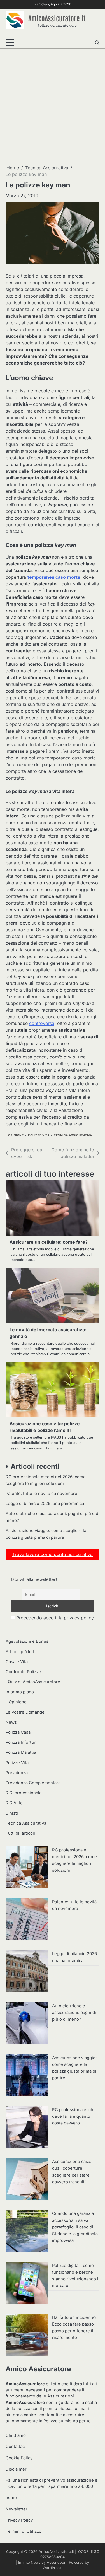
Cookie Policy (19, 2458)
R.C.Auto (14, 1803)
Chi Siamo (16, 2435)
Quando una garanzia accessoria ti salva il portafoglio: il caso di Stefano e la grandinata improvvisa (75, 2227)
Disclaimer (16, 2469)
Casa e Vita (17, 1662)
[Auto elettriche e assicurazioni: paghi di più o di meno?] (27, 2024)
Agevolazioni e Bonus (27, 1641)
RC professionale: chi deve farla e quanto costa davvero (73, 2116)
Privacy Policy (19, 2520)
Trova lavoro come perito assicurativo (53, 1554)
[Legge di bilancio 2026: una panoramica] (27, 1972)
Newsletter (17, 2509)
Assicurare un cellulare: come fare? (49, 1242)
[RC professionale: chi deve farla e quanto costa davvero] (27, 2128)
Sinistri (13, 1813)
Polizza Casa (18, 1732)
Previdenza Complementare (33, 1783)
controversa (42, 1023)
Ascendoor (56, 2562)
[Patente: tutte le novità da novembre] (27, 1920)
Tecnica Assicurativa (73, 1135)
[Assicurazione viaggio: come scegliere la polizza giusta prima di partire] (27, 2076)
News (11, 1722)
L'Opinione (15, 1135)
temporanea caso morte (54, 577)
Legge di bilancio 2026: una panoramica (45, 1504)
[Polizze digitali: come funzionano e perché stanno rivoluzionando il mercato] (27, 2284)
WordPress (52, 2568)
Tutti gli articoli (20, 1833)
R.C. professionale (24, 1793)
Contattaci (16, 2447)
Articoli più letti (21, 1652)
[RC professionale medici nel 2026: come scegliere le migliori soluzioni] (27, 1868)
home (11, 2498)
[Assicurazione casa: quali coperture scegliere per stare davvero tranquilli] (27, 2180)
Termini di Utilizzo (24, 2531)
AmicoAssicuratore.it (57, 18)
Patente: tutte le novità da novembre (41, 1494)
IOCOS (83, 2552)
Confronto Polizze (23, 1672)
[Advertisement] (53, 106)
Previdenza (17, 1773)
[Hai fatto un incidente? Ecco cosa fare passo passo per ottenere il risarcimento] (27, 2336)
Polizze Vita (39, 1135)
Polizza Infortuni (22, 1742)
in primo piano (20, 1692)
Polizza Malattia (21, 1752)
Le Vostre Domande (25, 1712)
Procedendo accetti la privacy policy (54, 1618)
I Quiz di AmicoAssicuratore (33, 1682)
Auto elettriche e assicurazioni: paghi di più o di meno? (74, 2013)
